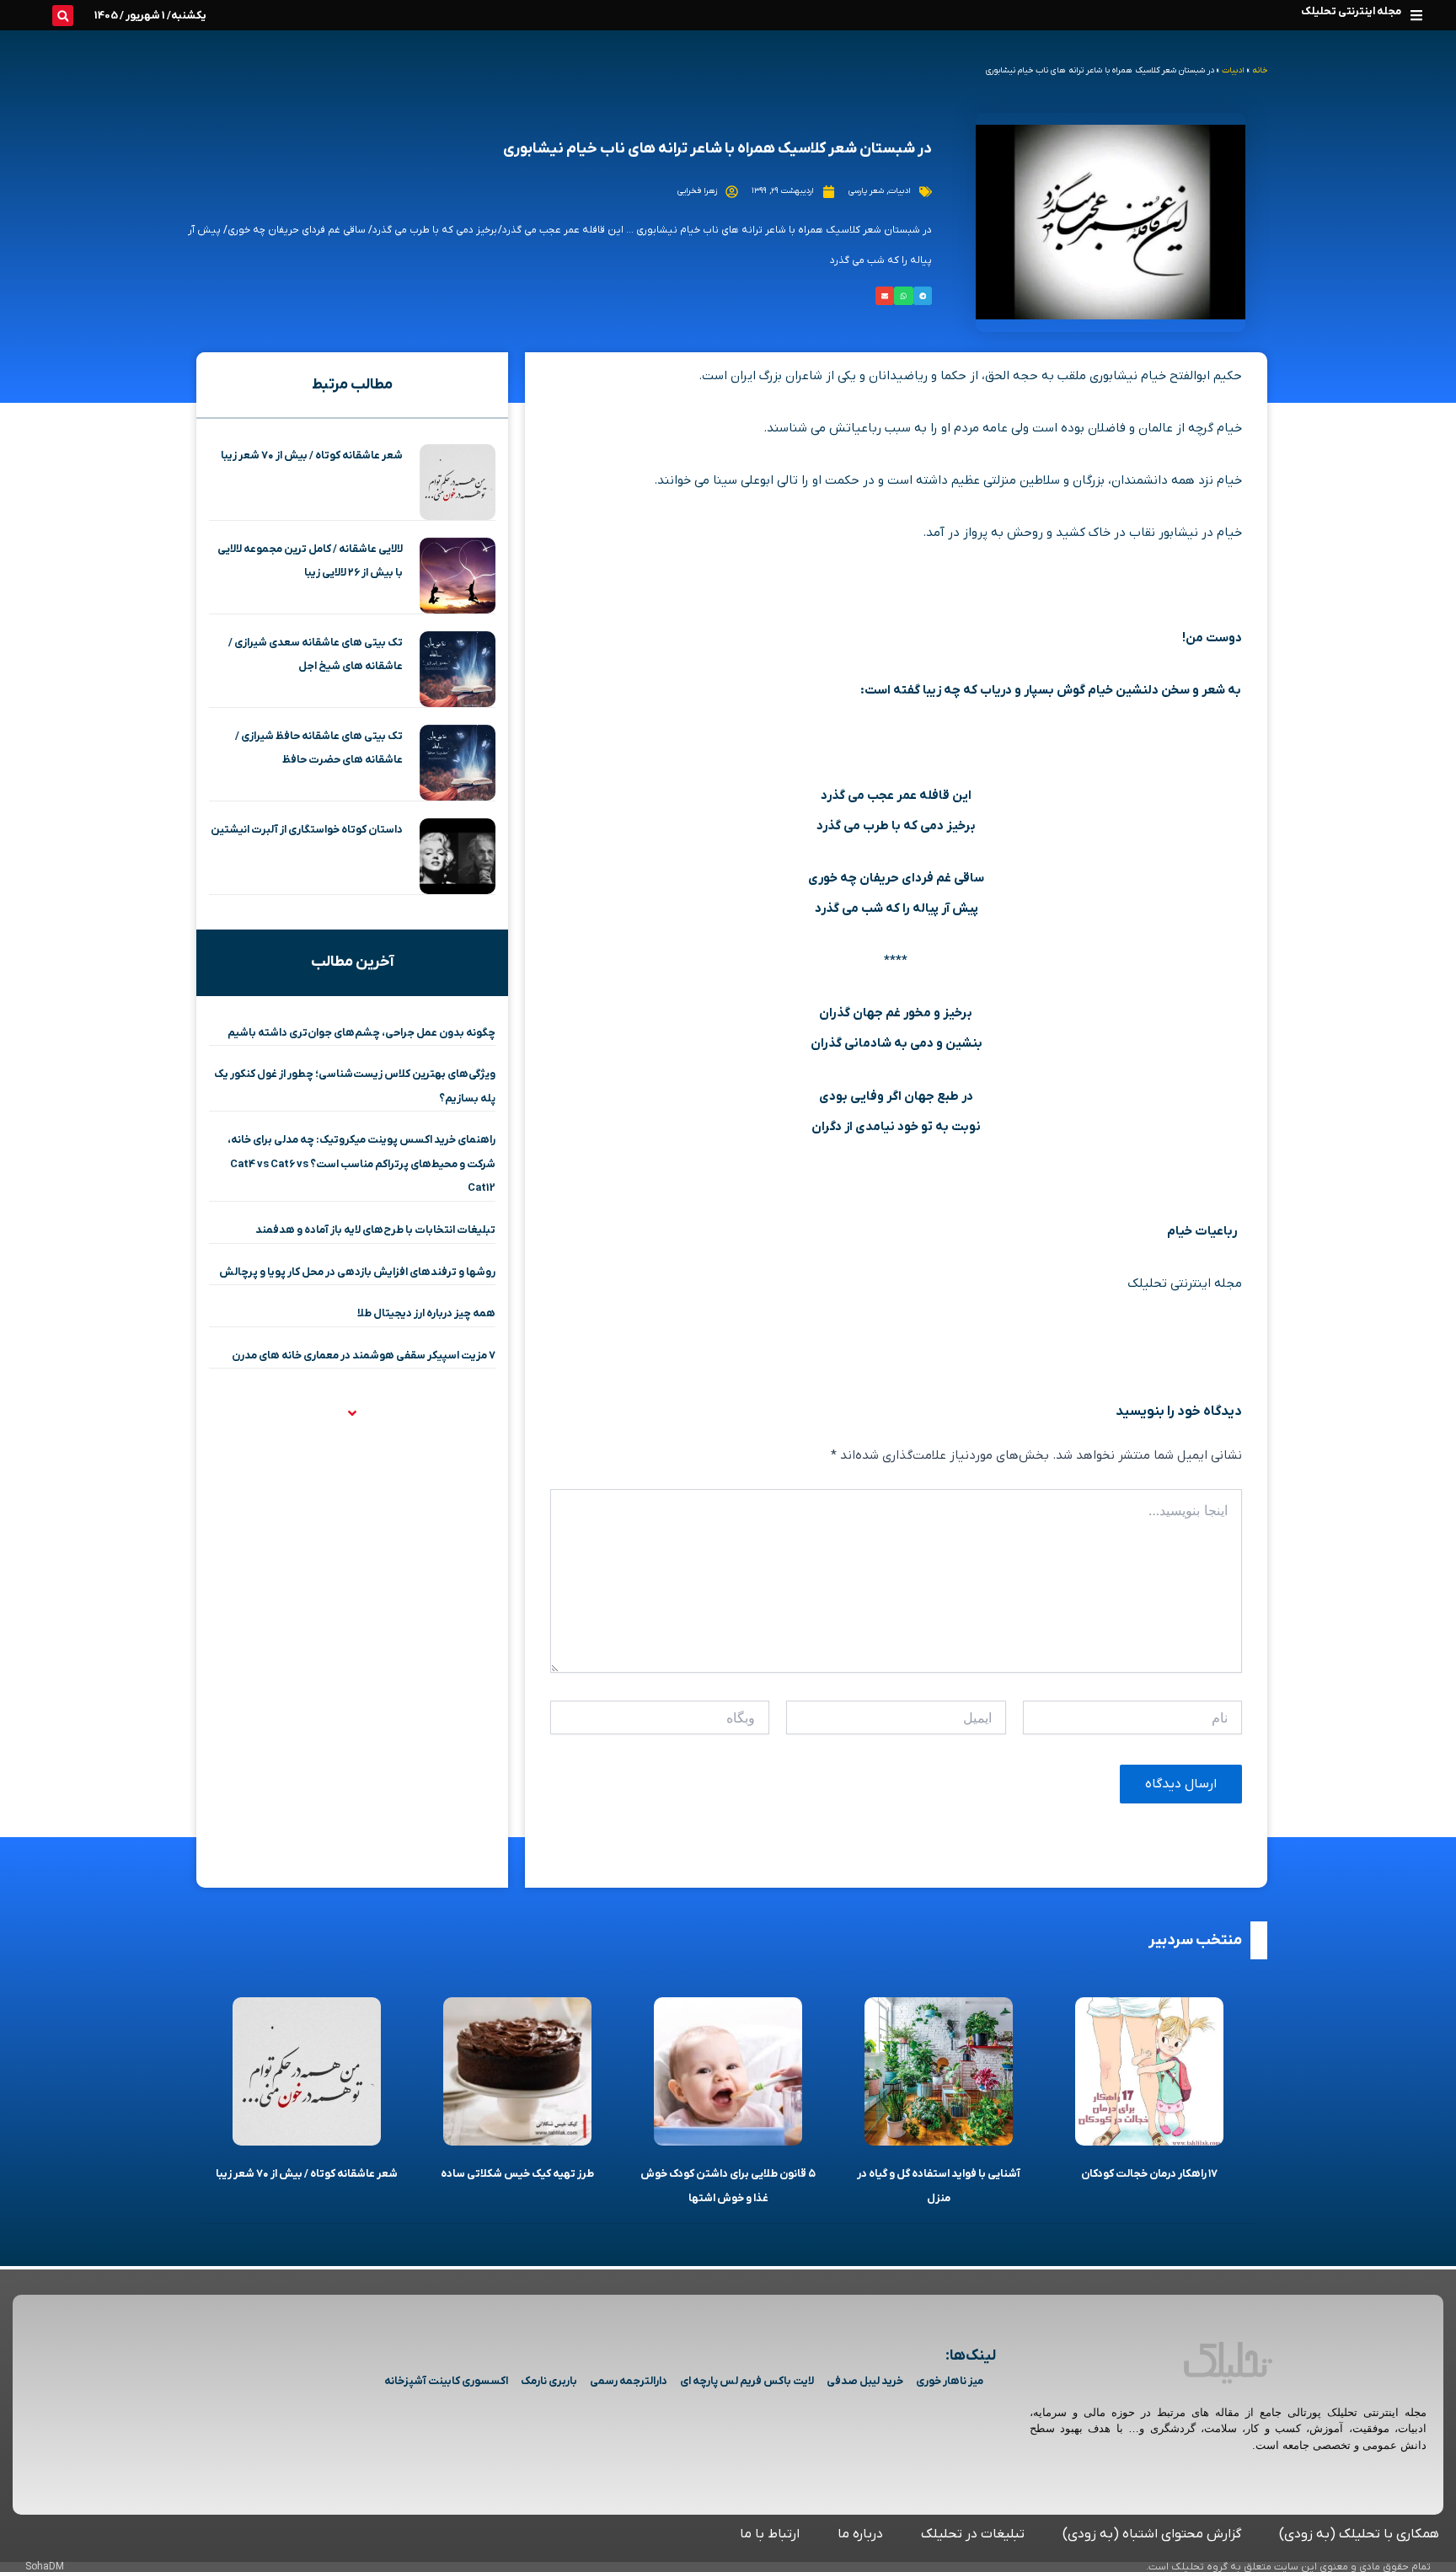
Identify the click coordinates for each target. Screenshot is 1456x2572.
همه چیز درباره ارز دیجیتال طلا (426, 1313)
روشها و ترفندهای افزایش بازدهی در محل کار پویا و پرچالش (357, 1272)
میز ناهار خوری (950, 2381)
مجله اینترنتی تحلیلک (1351, 11)
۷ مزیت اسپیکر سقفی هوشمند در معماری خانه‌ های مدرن (364, 1356)
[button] (1416, 15)
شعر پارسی (866, 191)
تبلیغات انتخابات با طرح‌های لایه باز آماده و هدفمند (375, 1230)
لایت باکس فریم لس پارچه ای (747, 2381)
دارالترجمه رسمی (629, 2381)
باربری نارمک (549, 2381)
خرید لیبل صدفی (865, 2381)
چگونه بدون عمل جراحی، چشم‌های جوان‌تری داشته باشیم (361, 1033)
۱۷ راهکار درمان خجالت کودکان (1149, 2174)
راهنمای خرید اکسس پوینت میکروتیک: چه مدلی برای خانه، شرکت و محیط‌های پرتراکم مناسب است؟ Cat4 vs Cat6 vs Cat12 (361, 1164)
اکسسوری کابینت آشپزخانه (446, 2381)
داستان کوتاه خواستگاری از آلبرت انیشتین (307, 830)
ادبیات (1233, 70)
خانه (1260, 70)
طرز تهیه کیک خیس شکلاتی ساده (517, 2174)
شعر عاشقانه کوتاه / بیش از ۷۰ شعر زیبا (312, 455)
